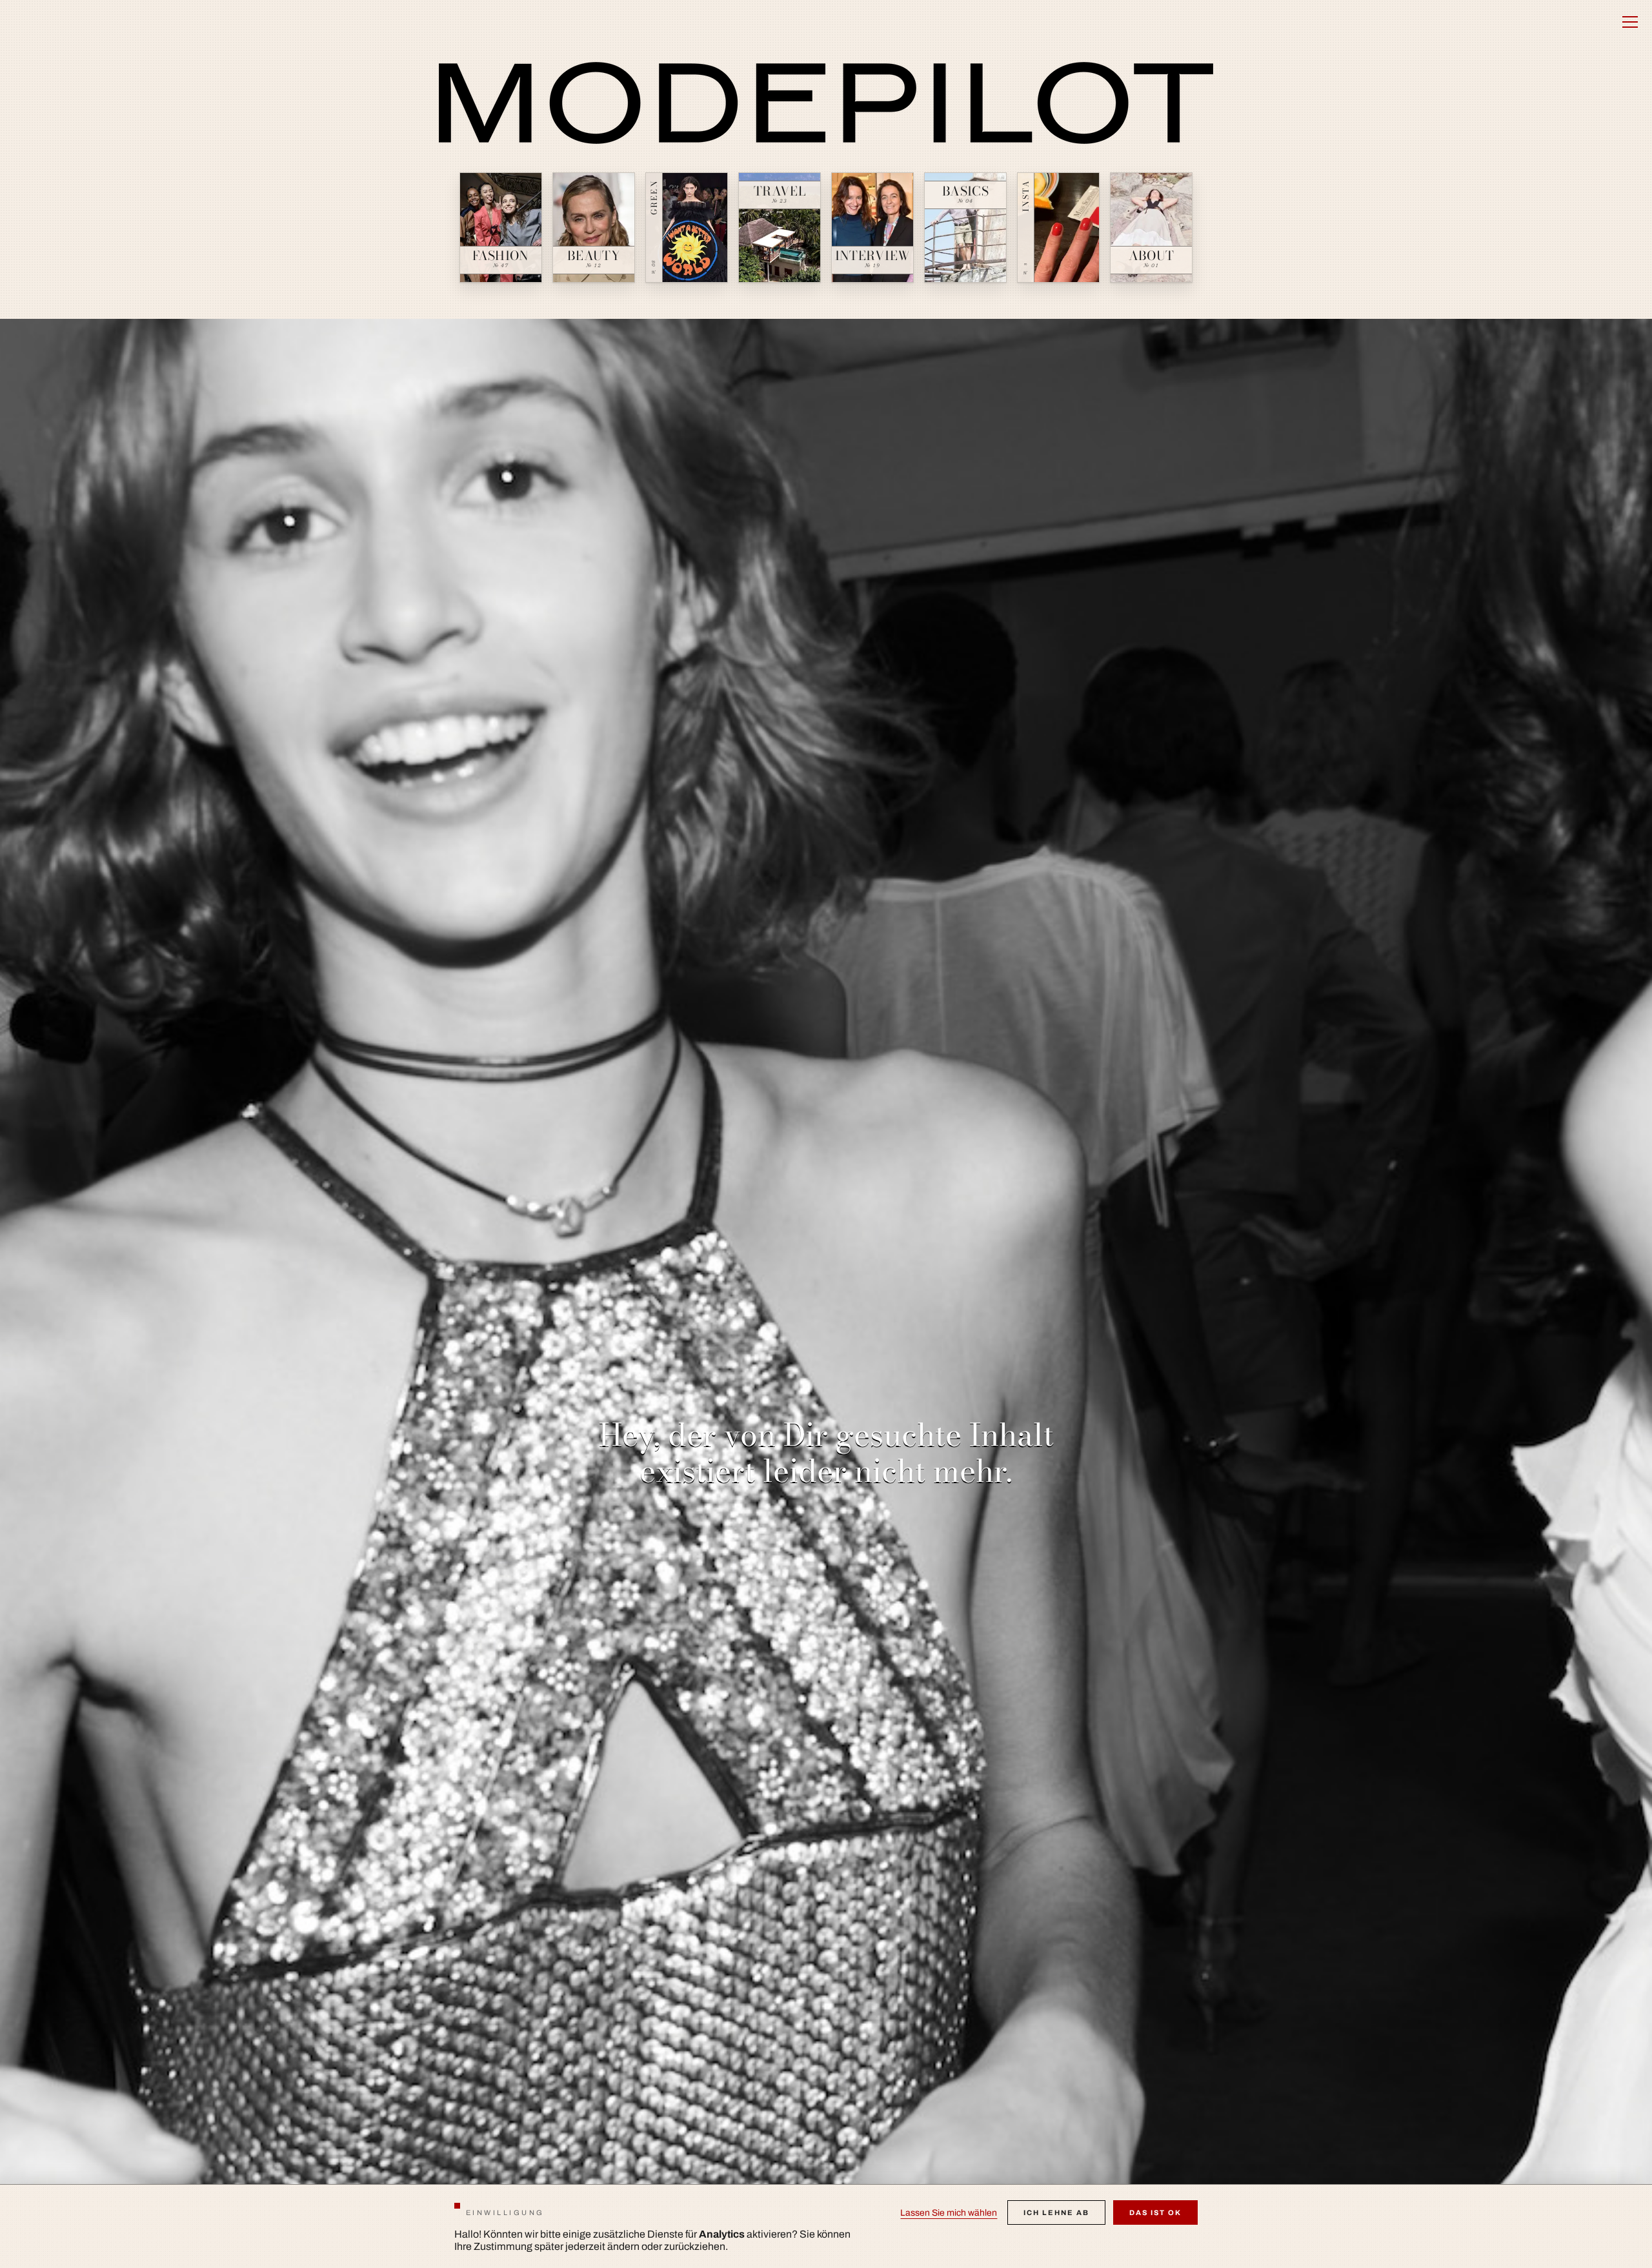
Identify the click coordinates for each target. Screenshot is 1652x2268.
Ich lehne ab (1056, 2212)
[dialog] (826, 2226)
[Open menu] (1630, 22)
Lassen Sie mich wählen (949, 2213)
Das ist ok (1155, 2212)
